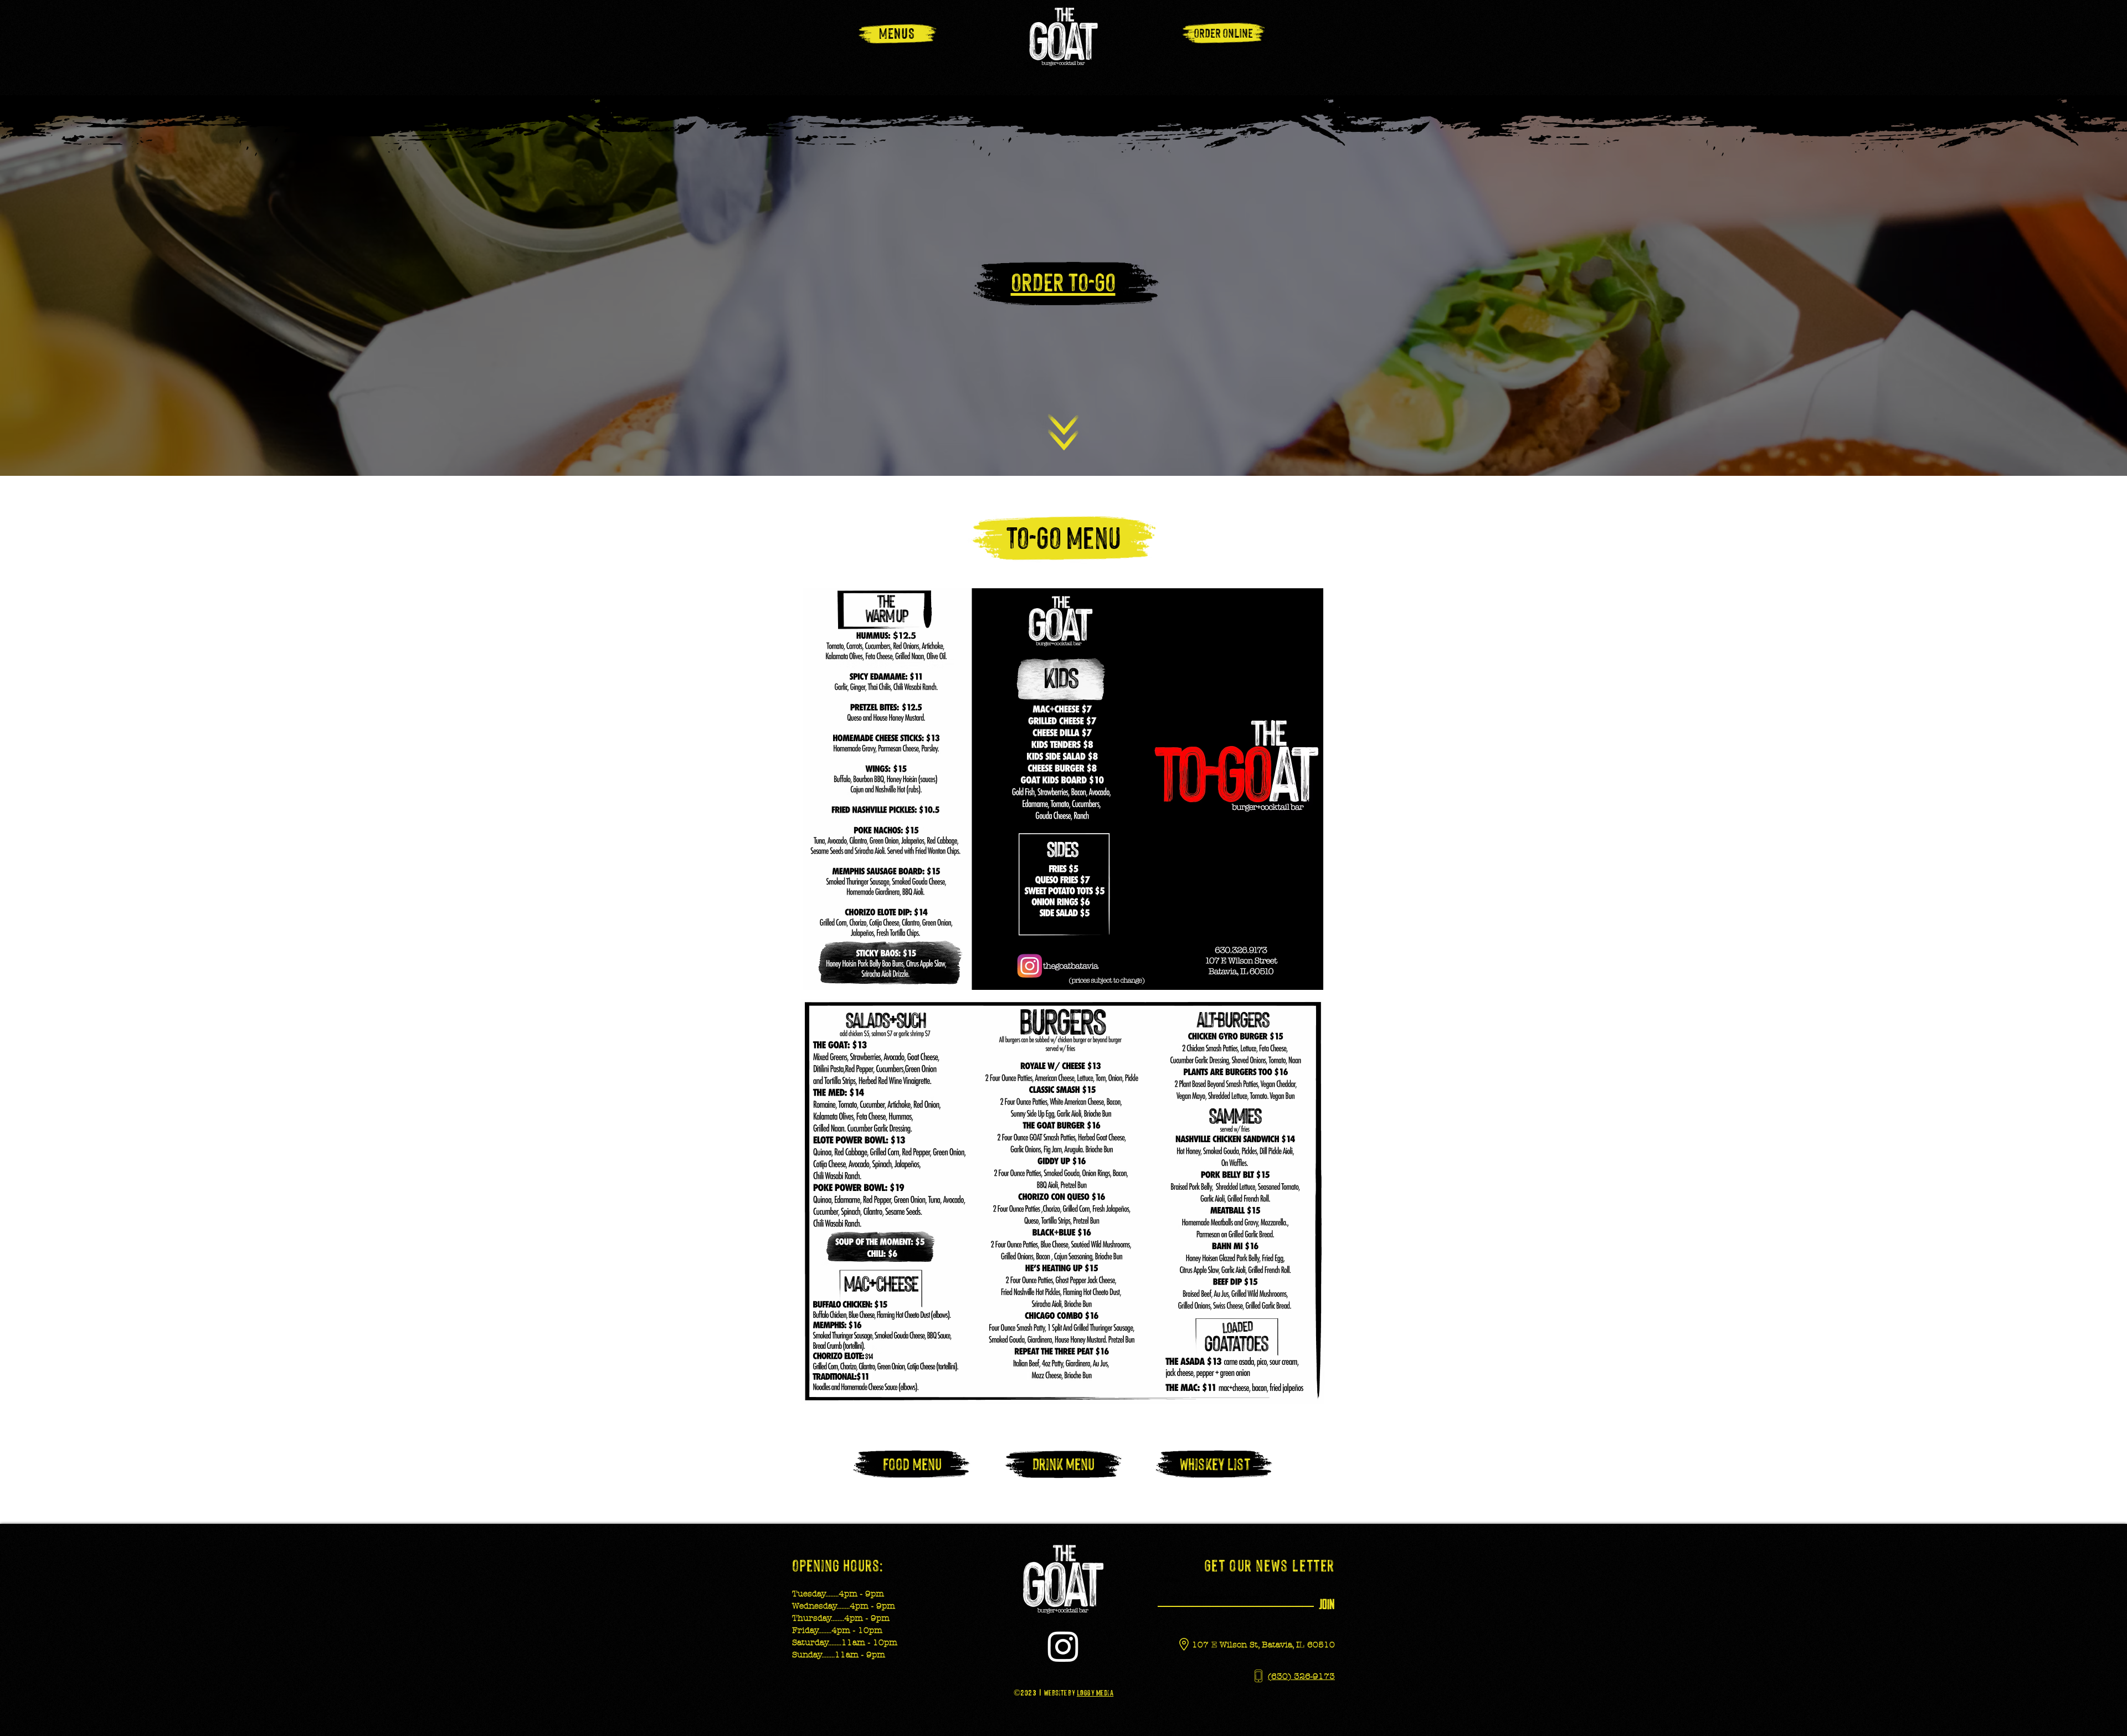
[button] (897, 32)
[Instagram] (1063, 1646)
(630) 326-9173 (1301, 1676)
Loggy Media (1095, 1692)
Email (1170, 1579)
